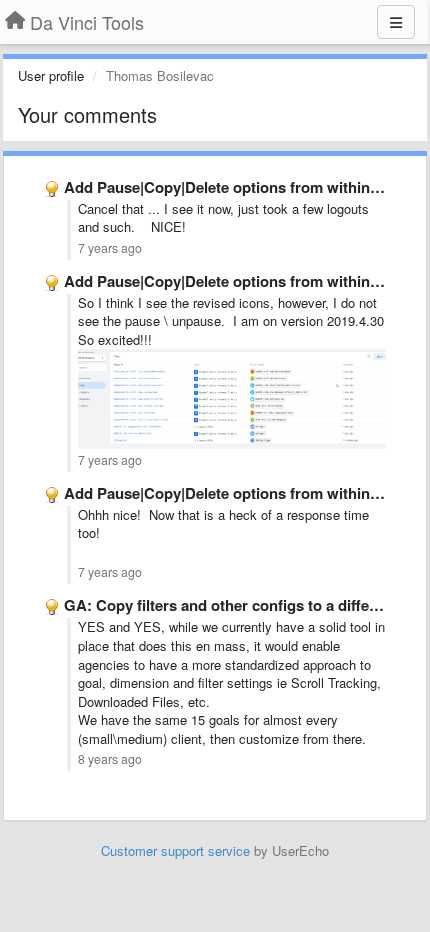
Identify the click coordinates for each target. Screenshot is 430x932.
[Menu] (396, 22)
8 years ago (110, 759)
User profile (51, 75)
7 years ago (110, 248)
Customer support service (175, 850)
